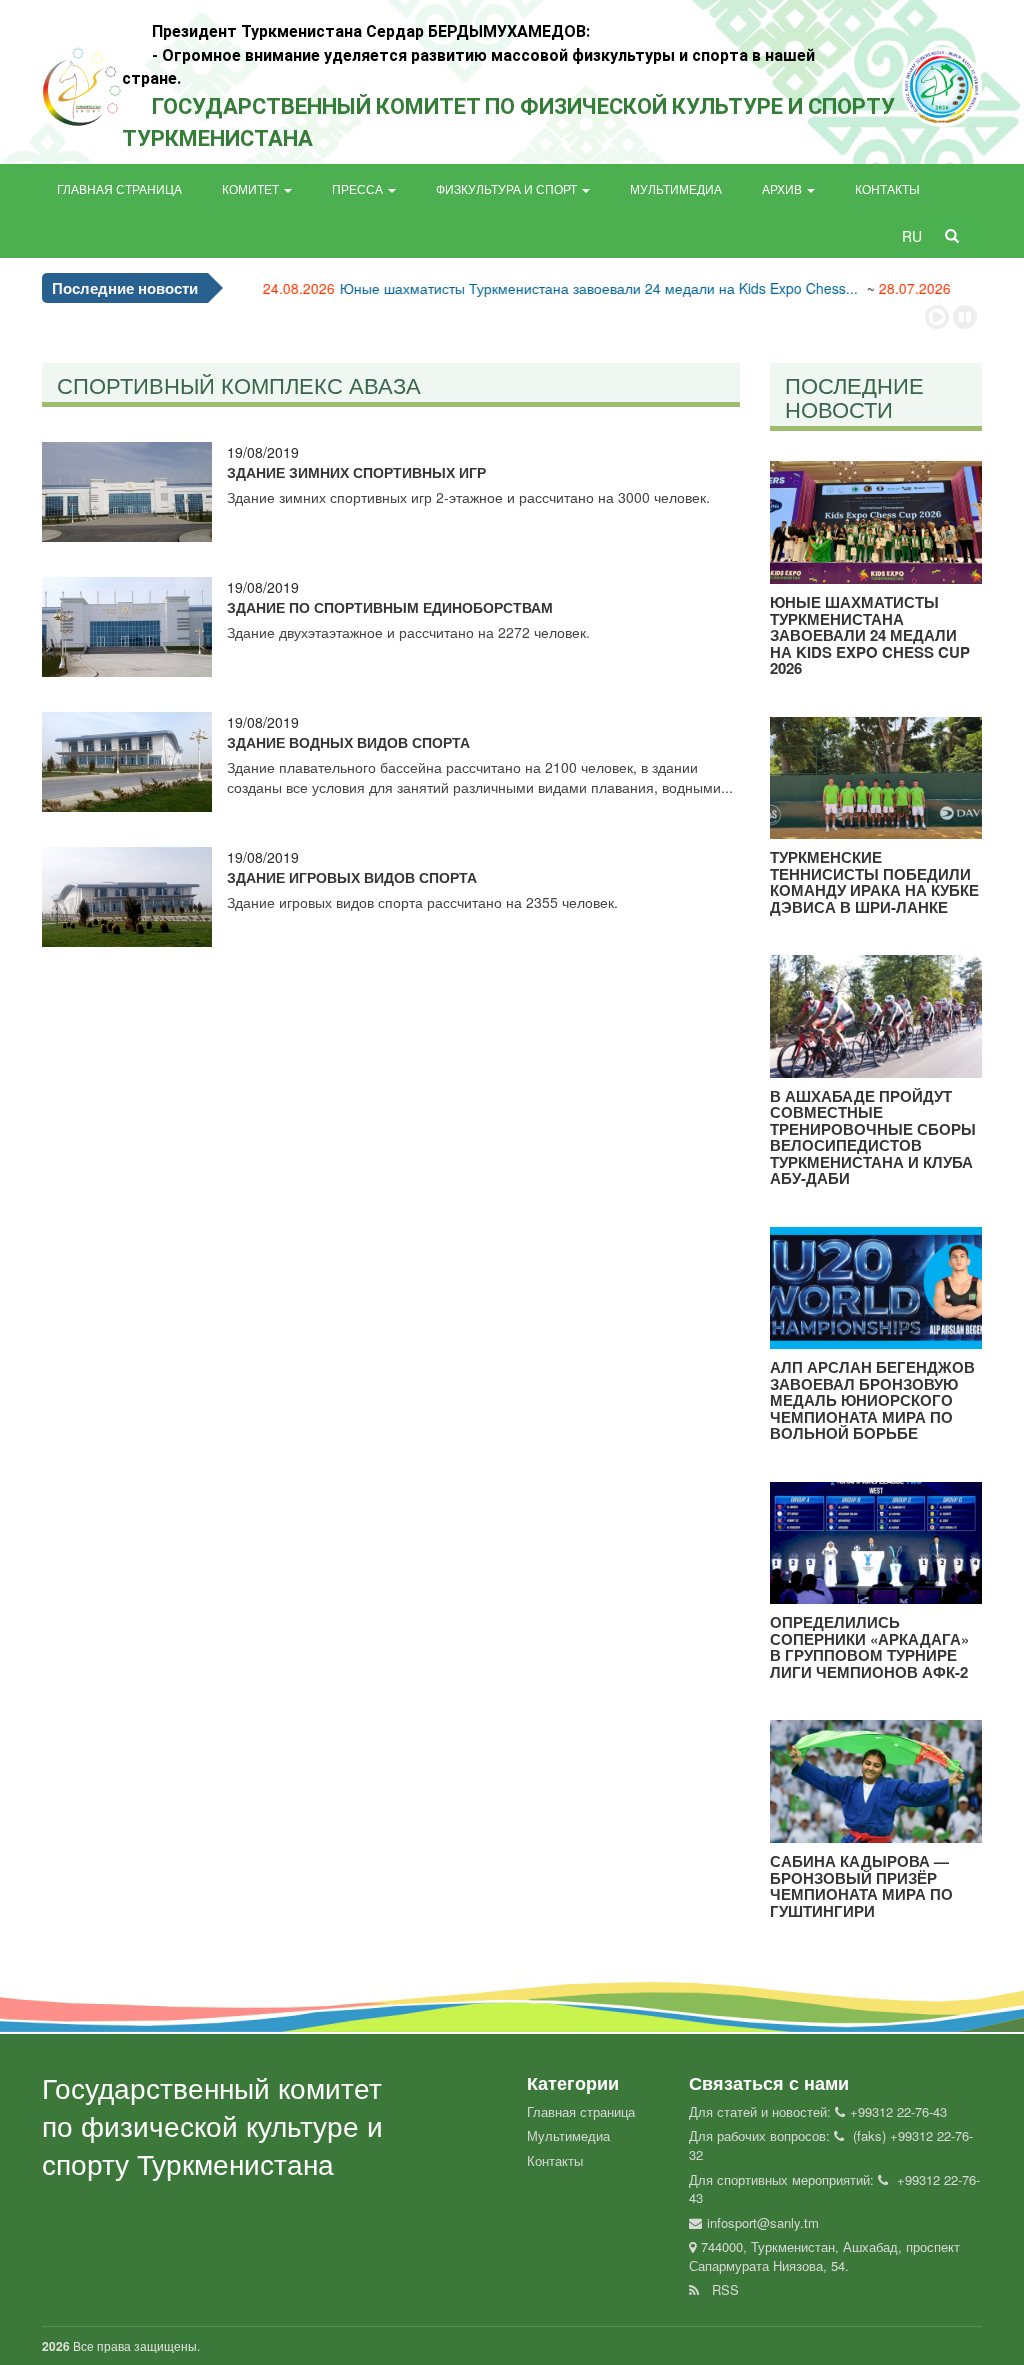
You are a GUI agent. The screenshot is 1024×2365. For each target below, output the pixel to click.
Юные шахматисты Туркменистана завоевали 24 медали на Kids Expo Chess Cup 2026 (870, 635)
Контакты (887, 188)
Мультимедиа (676, 188)
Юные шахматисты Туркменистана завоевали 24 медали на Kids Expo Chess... (558, 288)
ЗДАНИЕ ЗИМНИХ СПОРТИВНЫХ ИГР (356, 472)
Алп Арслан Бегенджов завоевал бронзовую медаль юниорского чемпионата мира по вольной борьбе (872, 1400)
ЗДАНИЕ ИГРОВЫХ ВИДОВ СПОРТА (352, 877)
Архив (783, 188)
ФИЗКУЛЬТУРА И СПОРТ (508, 188)
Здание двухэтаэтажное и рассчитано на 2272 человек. (408, 632)
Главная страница (119, 188)
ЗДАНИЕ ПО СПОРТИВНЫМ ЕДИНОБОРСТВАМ (390, 607)
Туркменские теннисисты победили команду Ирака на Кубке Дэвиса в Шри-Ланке (874, 882)
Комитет (252, 188)
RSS (721, 2289)
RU (914, 236)
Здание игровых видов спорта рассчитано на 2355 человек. (422, 902)
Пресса (359, 188)
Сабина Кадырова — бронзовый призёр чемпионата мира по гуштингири (861, 1886)
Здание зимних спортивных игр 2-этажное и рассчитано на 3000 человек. (468, 497)
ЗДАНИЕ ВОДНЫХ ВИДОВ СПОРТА (348, 742)
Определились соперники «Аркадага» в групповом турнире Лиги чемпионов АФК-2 (869, 1647)
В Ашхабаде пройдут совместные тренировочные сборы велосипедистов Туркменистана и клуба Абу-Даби (873, 1137)
